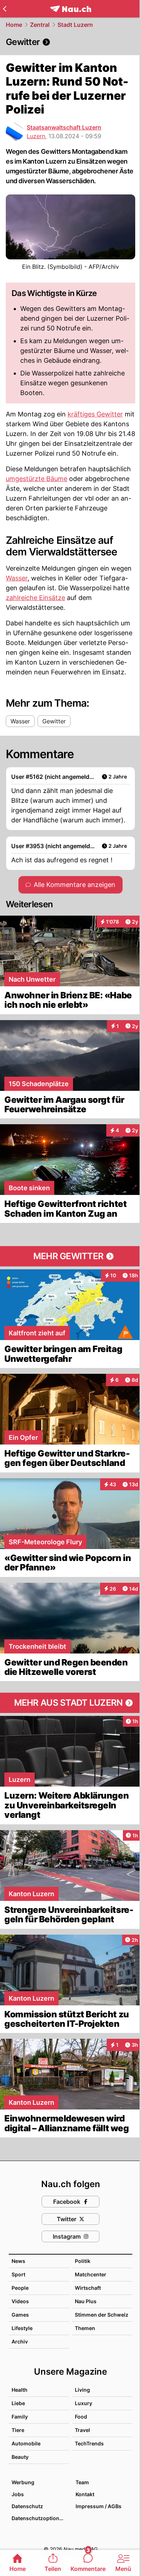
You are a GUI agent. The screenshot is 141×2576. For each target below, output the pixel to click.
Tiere (18, 2430)
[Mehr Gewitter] (70, 1256)
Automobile (26, 2443)
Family (20, 2417)
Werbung (23, 2482)
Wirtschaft (88, 2288)
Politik (83, 2261)
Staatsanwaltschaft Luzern (64, 127)
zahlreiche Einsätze (35, 598)
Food (81, 2417)
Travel (82, 2430)
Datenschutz (27, 2506)
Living (82, 2390)
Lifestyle (22, 2328)
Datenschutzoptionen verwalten (40, 2518)
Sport (18, 2274)
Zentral (40, 25)
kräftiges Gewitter (95, 414)
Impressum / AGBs (99, 2506)
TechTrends (89, 2443)
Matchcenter (91, 2274)
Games (20, 2315)
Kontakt (85, 2494)
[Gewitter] (70, 42)
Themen (85, 2328)
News (18, 2261)
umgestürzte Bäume (37, 479)
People (20, 2288)
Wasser (17, 578)
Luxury (84, 2403)
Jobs (18, 2494)
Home (14, 25)
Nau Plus (86, 2301)
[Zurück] (5, 9)
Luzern (36, 136)
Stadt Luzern (75, 25)
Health (20, 2390)
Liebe (18, 2403)
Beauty (20, 2457)
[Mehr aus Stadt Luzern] (70, 1703)
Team (82, 2482)
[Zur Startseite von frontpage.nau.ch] (71, 9)
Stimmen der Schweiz (102, 2315)
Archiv (20, 2341)
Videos (20, 2301)
